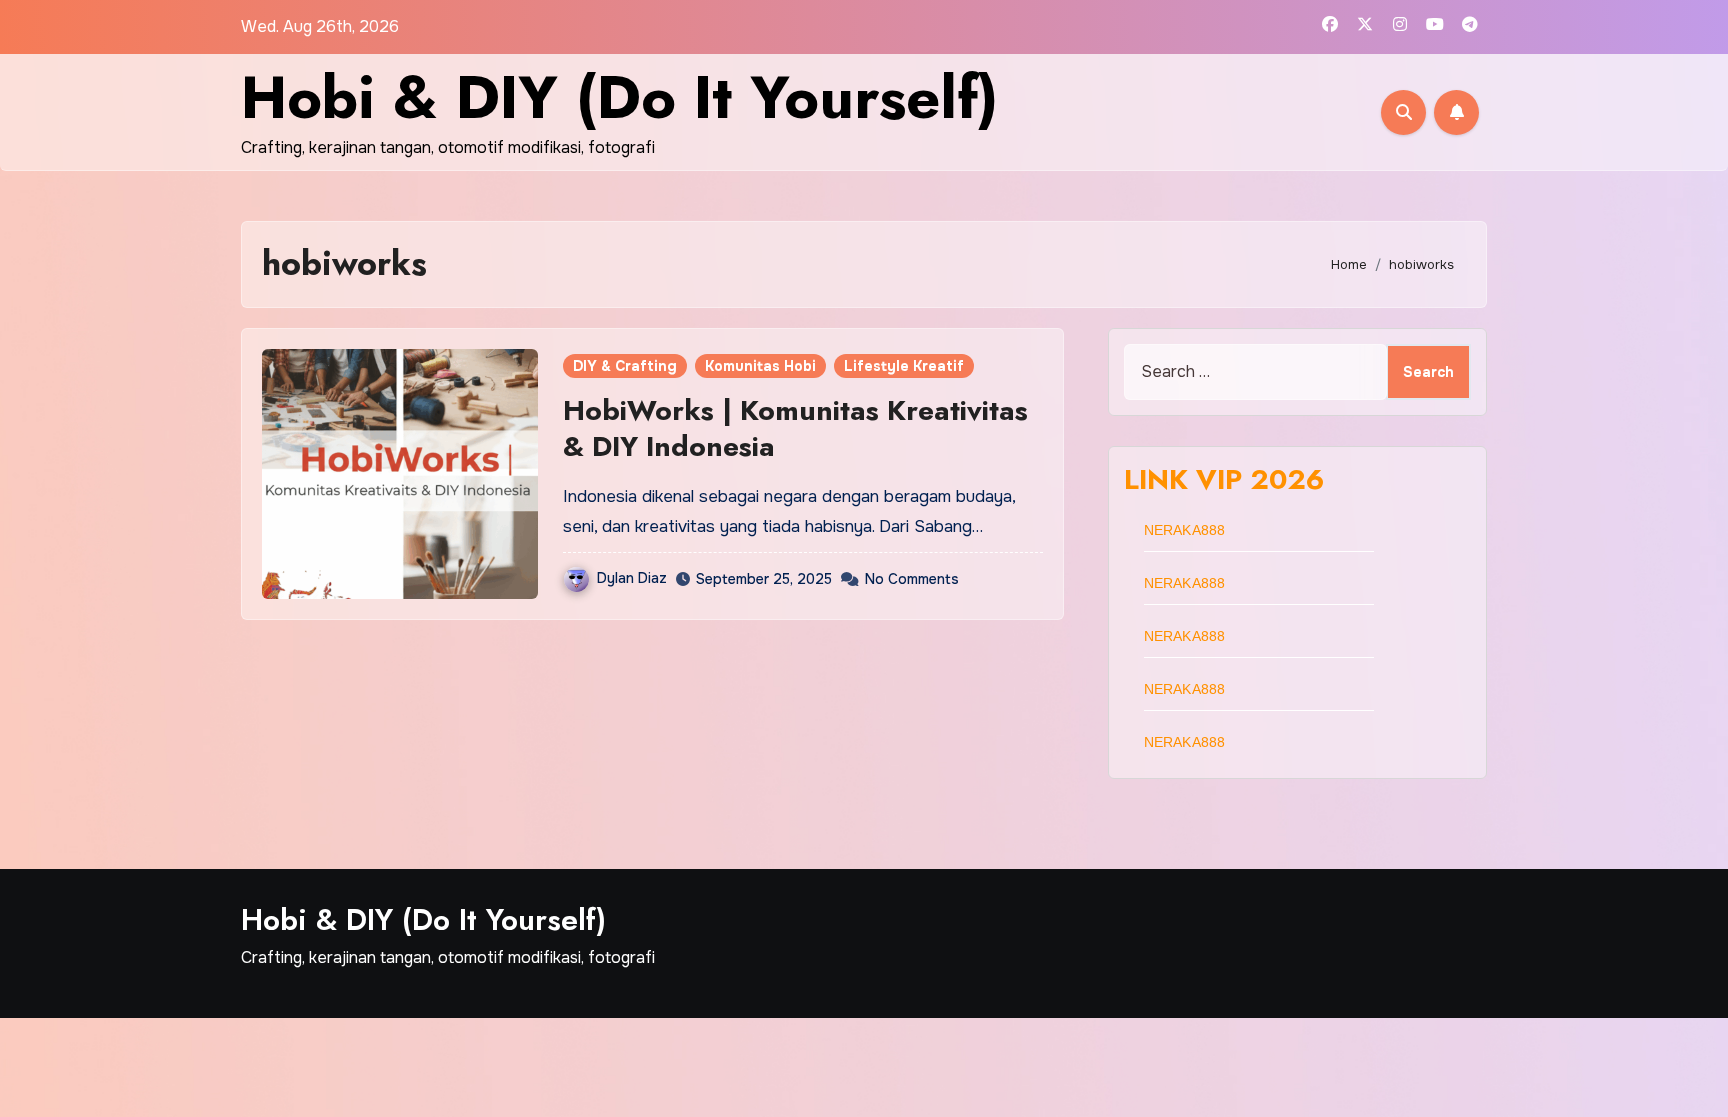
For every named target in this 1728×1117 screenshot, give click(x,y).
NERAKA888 (1185, 530)
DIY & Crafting (625, 366)
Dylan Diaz (632, 578)
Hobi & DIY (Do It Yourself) (619, 97)
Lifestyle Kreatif (904, 366)
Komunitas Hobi (760, 366)
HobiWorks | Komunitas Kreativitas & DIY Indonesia (795, 428)
